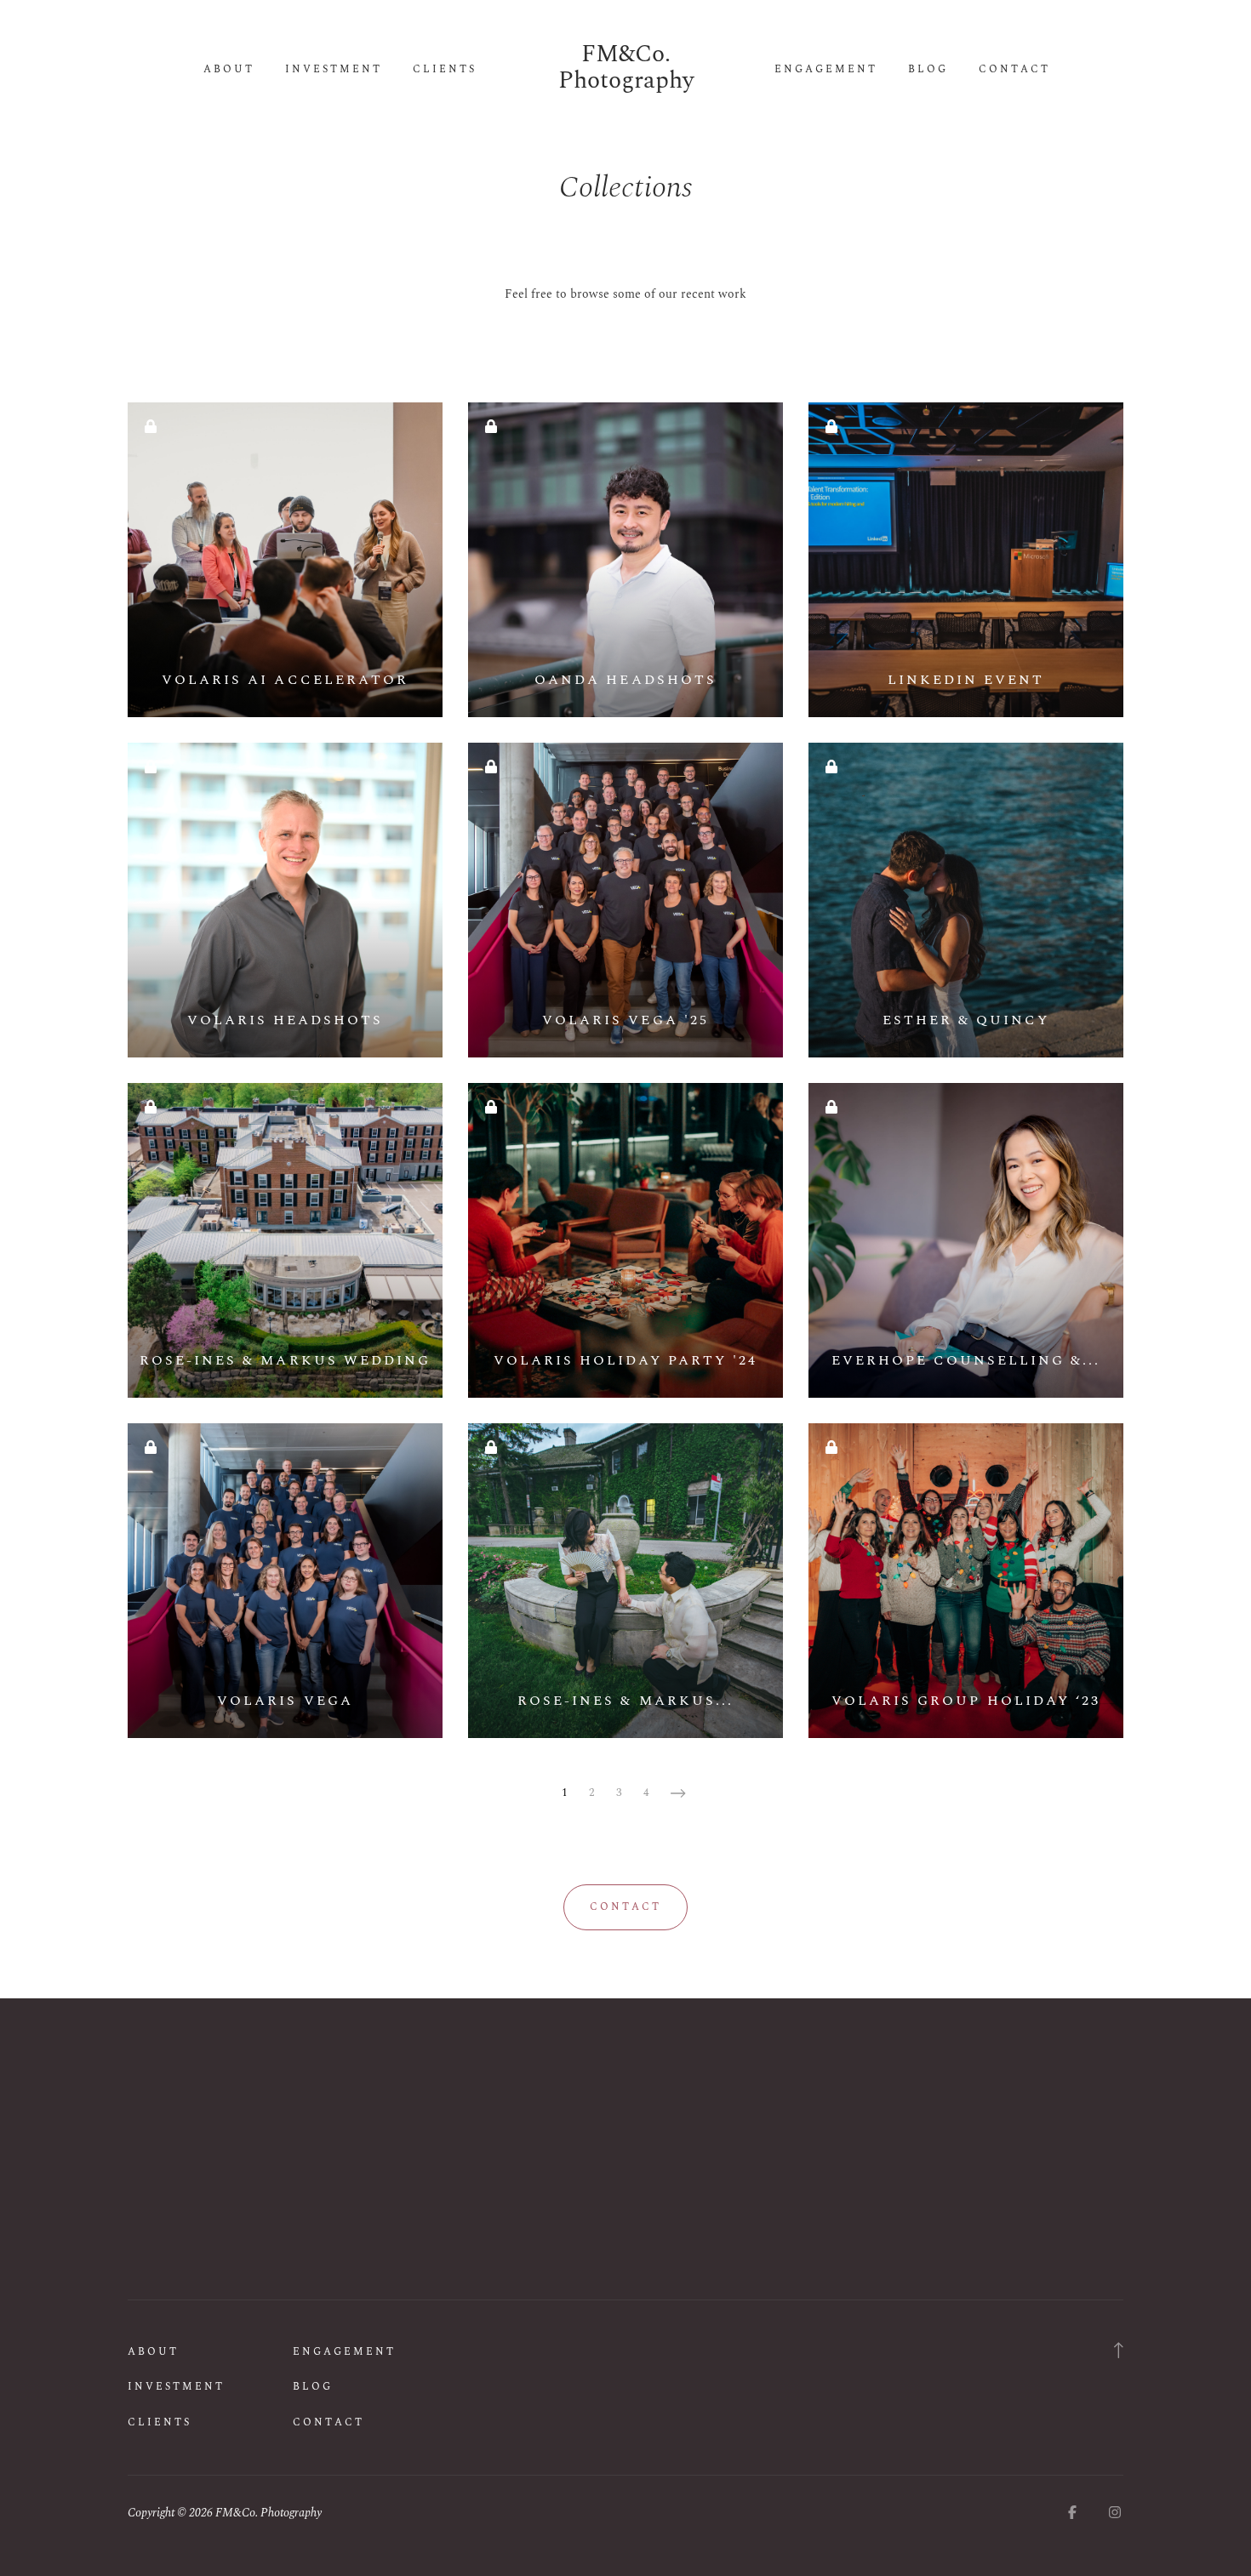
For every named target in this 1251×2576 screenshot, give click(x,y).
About (229, 70)
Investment (334, 70)
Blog (928, 70)
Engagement (826, 70)
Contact (1014, 70)
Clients (445, 70)
